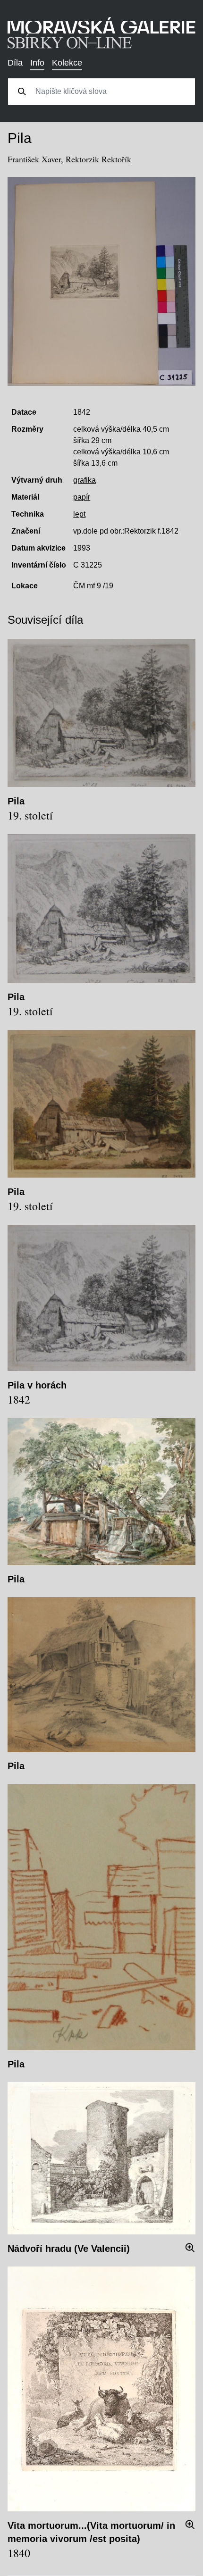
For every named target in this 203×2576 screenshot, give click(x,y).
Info (37, 63)
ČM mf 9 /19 (93, 586)
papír (82, 497)
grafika (85, 480)
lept (79, 514)
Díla (15, 63)
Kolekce (67, 63)
